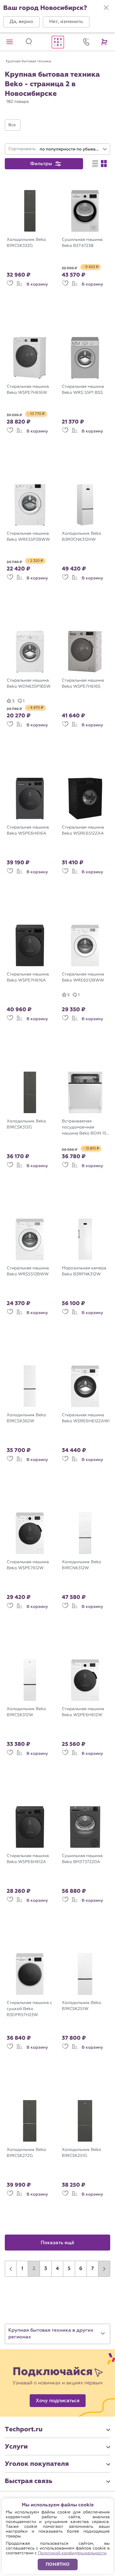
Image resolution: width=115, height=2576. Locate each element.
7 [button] (92, 2269)
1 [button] (22, 2269)
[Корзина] (105, 42)
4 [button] (57, 2269)
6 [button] (81, 2269)
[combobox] (73, 149)
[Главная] (57, 42)
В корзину (37, 284)
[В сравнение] (19, 286)
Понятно (58, 2564)
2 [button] (34, 2269)
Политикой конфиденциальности (72, 2553)
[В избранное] (10, 286)
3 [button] (46, 2269)
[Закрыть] (106, 8)
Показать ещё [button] (58, 2243)
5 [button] (69, 2269)
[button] (21, 22)
